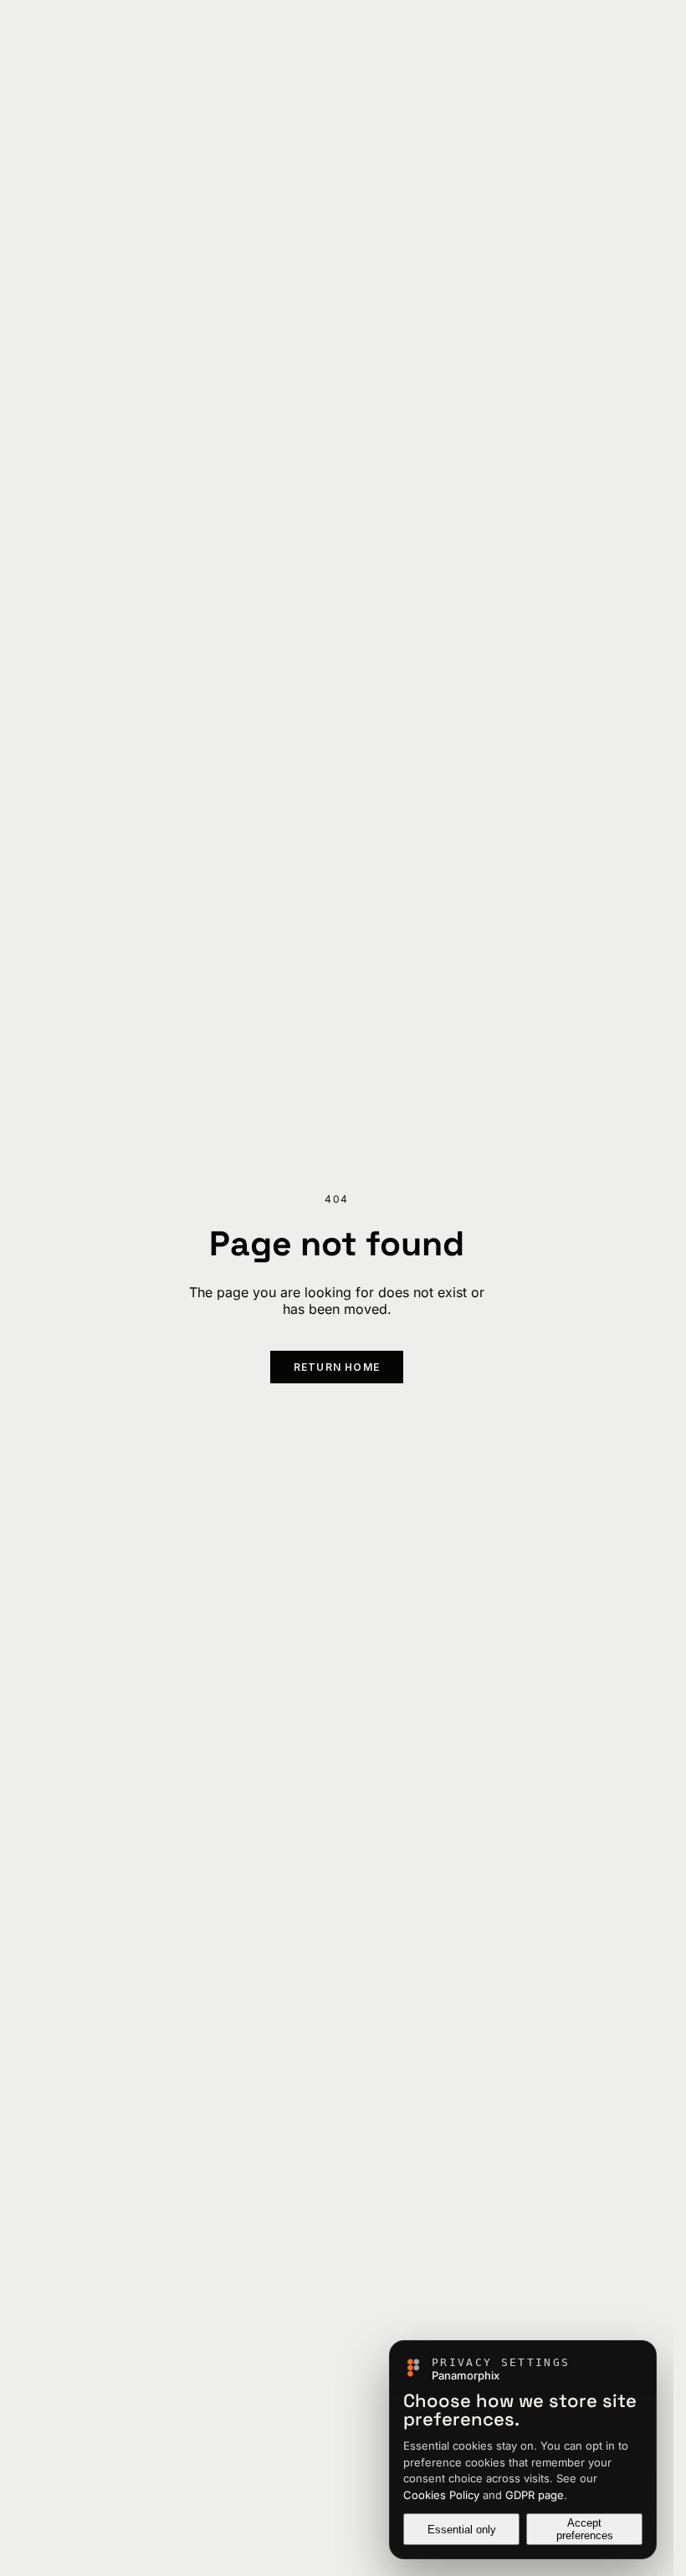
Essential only (462, 2530)
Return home (337, 1367)
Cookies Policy (441, 2495)
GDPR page (535, 2495)
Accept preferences (585, 2529)
